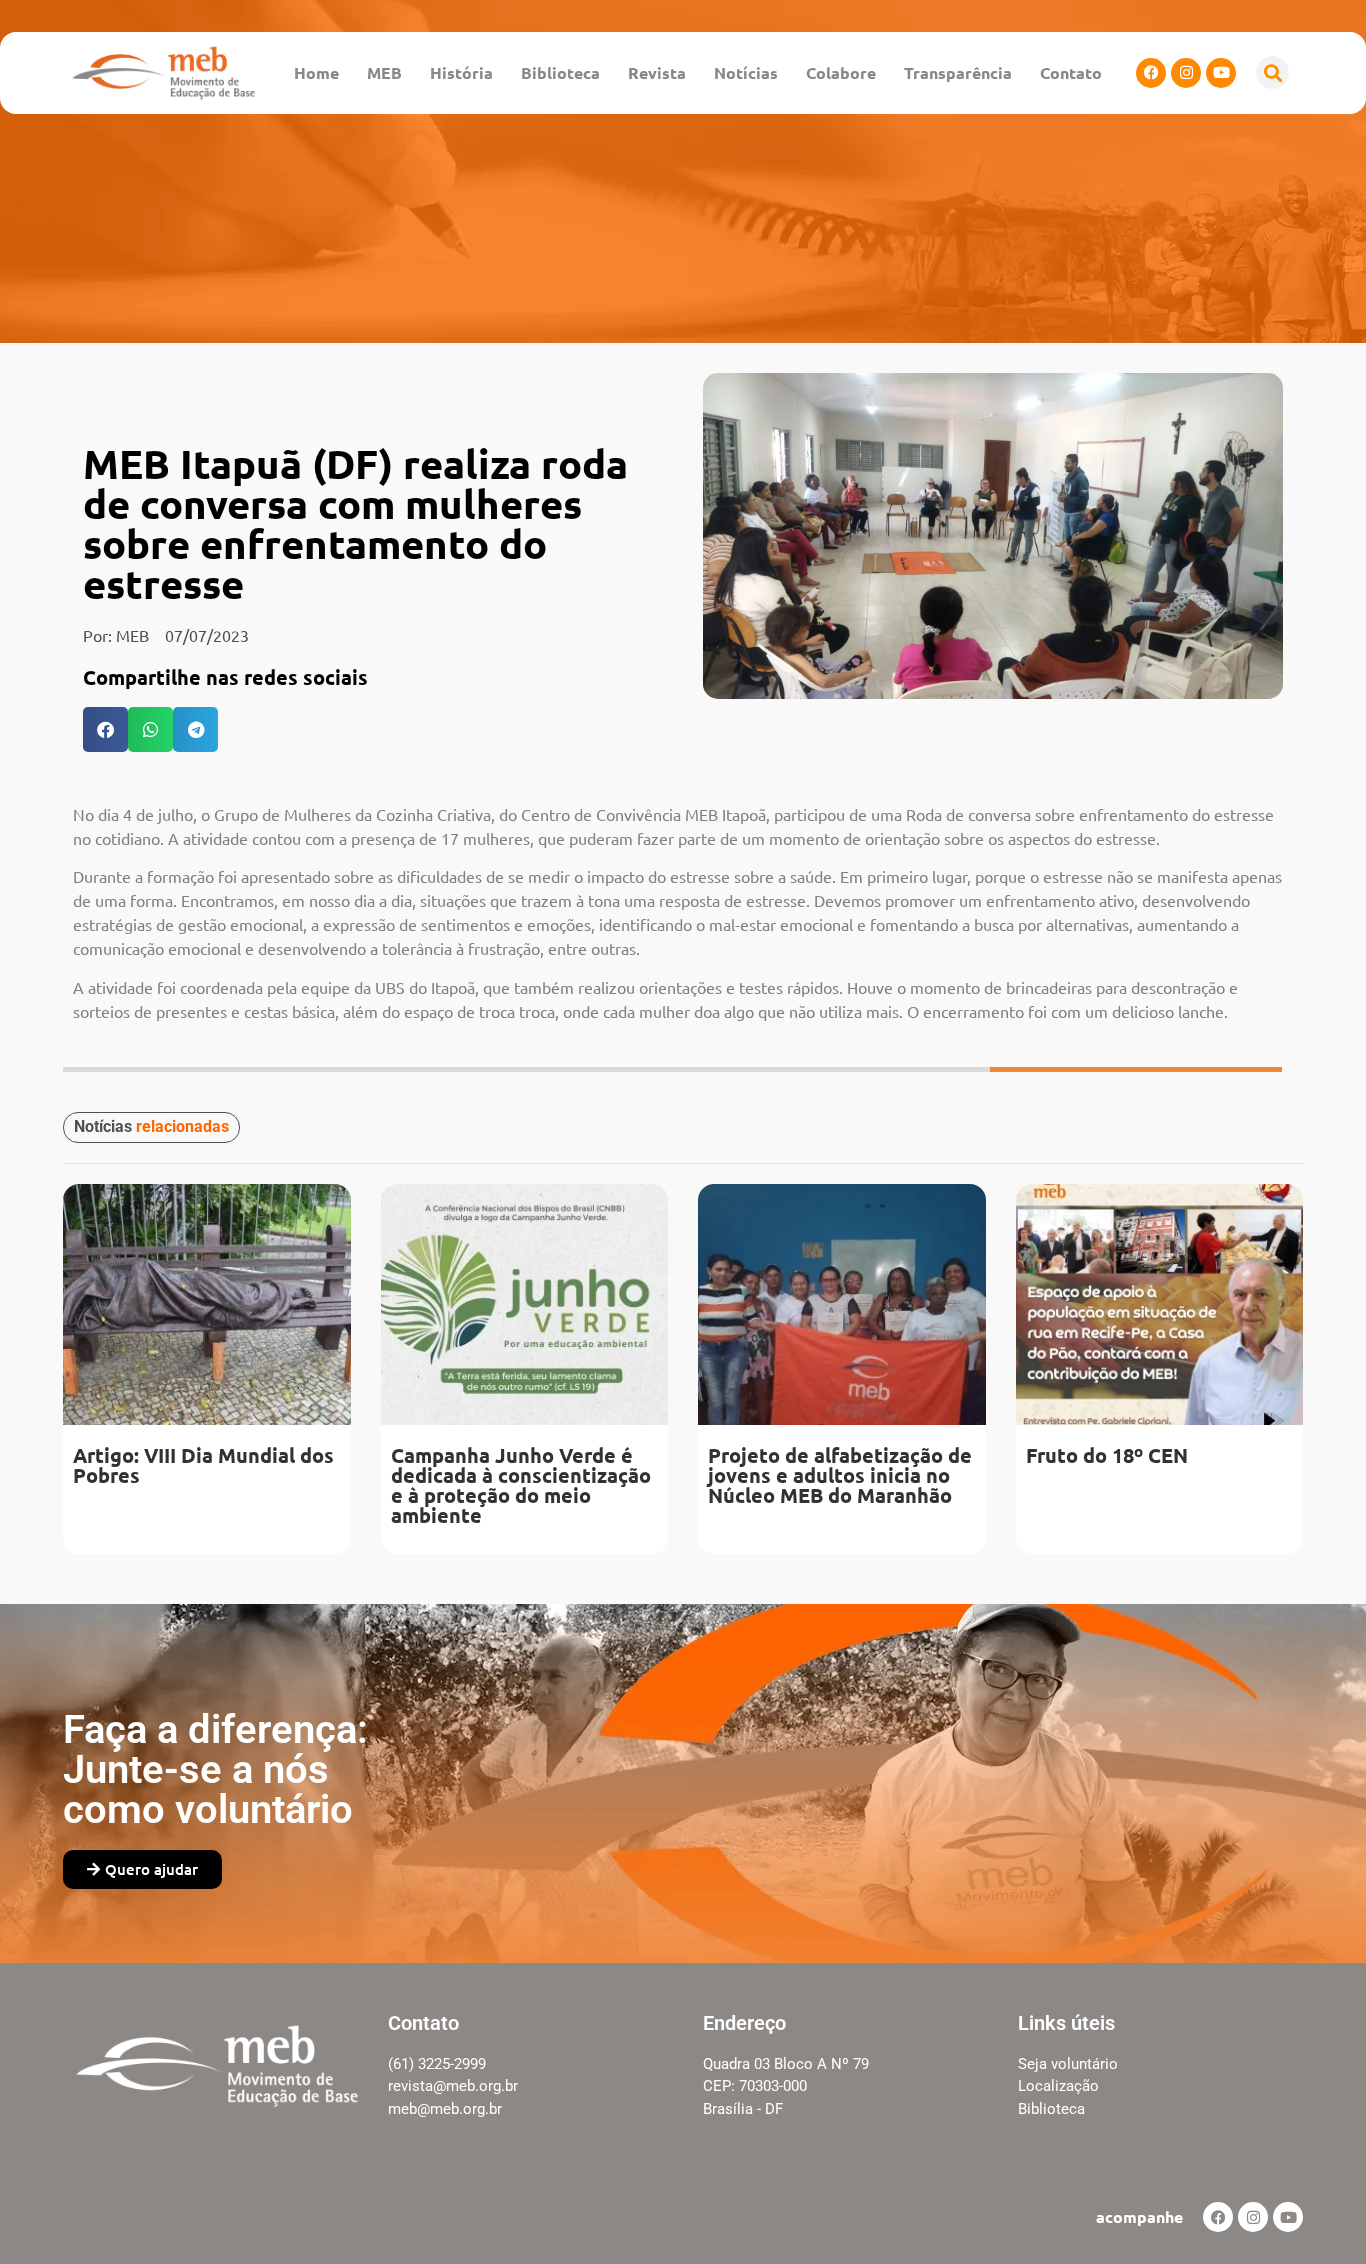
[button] (1272, 72)
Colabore (841, 72)
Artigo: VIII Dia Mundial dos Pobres (203, 1465)
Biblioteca (560, 72)
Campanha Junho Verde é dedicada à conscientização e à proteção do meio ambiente (521, 1485)
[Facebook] (1151, 73)
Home (316, 72)
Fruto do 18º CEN (1107, 1455)
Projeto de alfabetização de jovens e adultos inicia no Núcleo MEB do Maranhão (840, 1475)
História (461, 72)
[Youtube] (1221, 73)
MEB (384, 72)
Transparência (958, 72)
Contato (1071, 72)
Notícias (746, 72)
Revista (657, 72)
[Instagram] (1186, 73)
